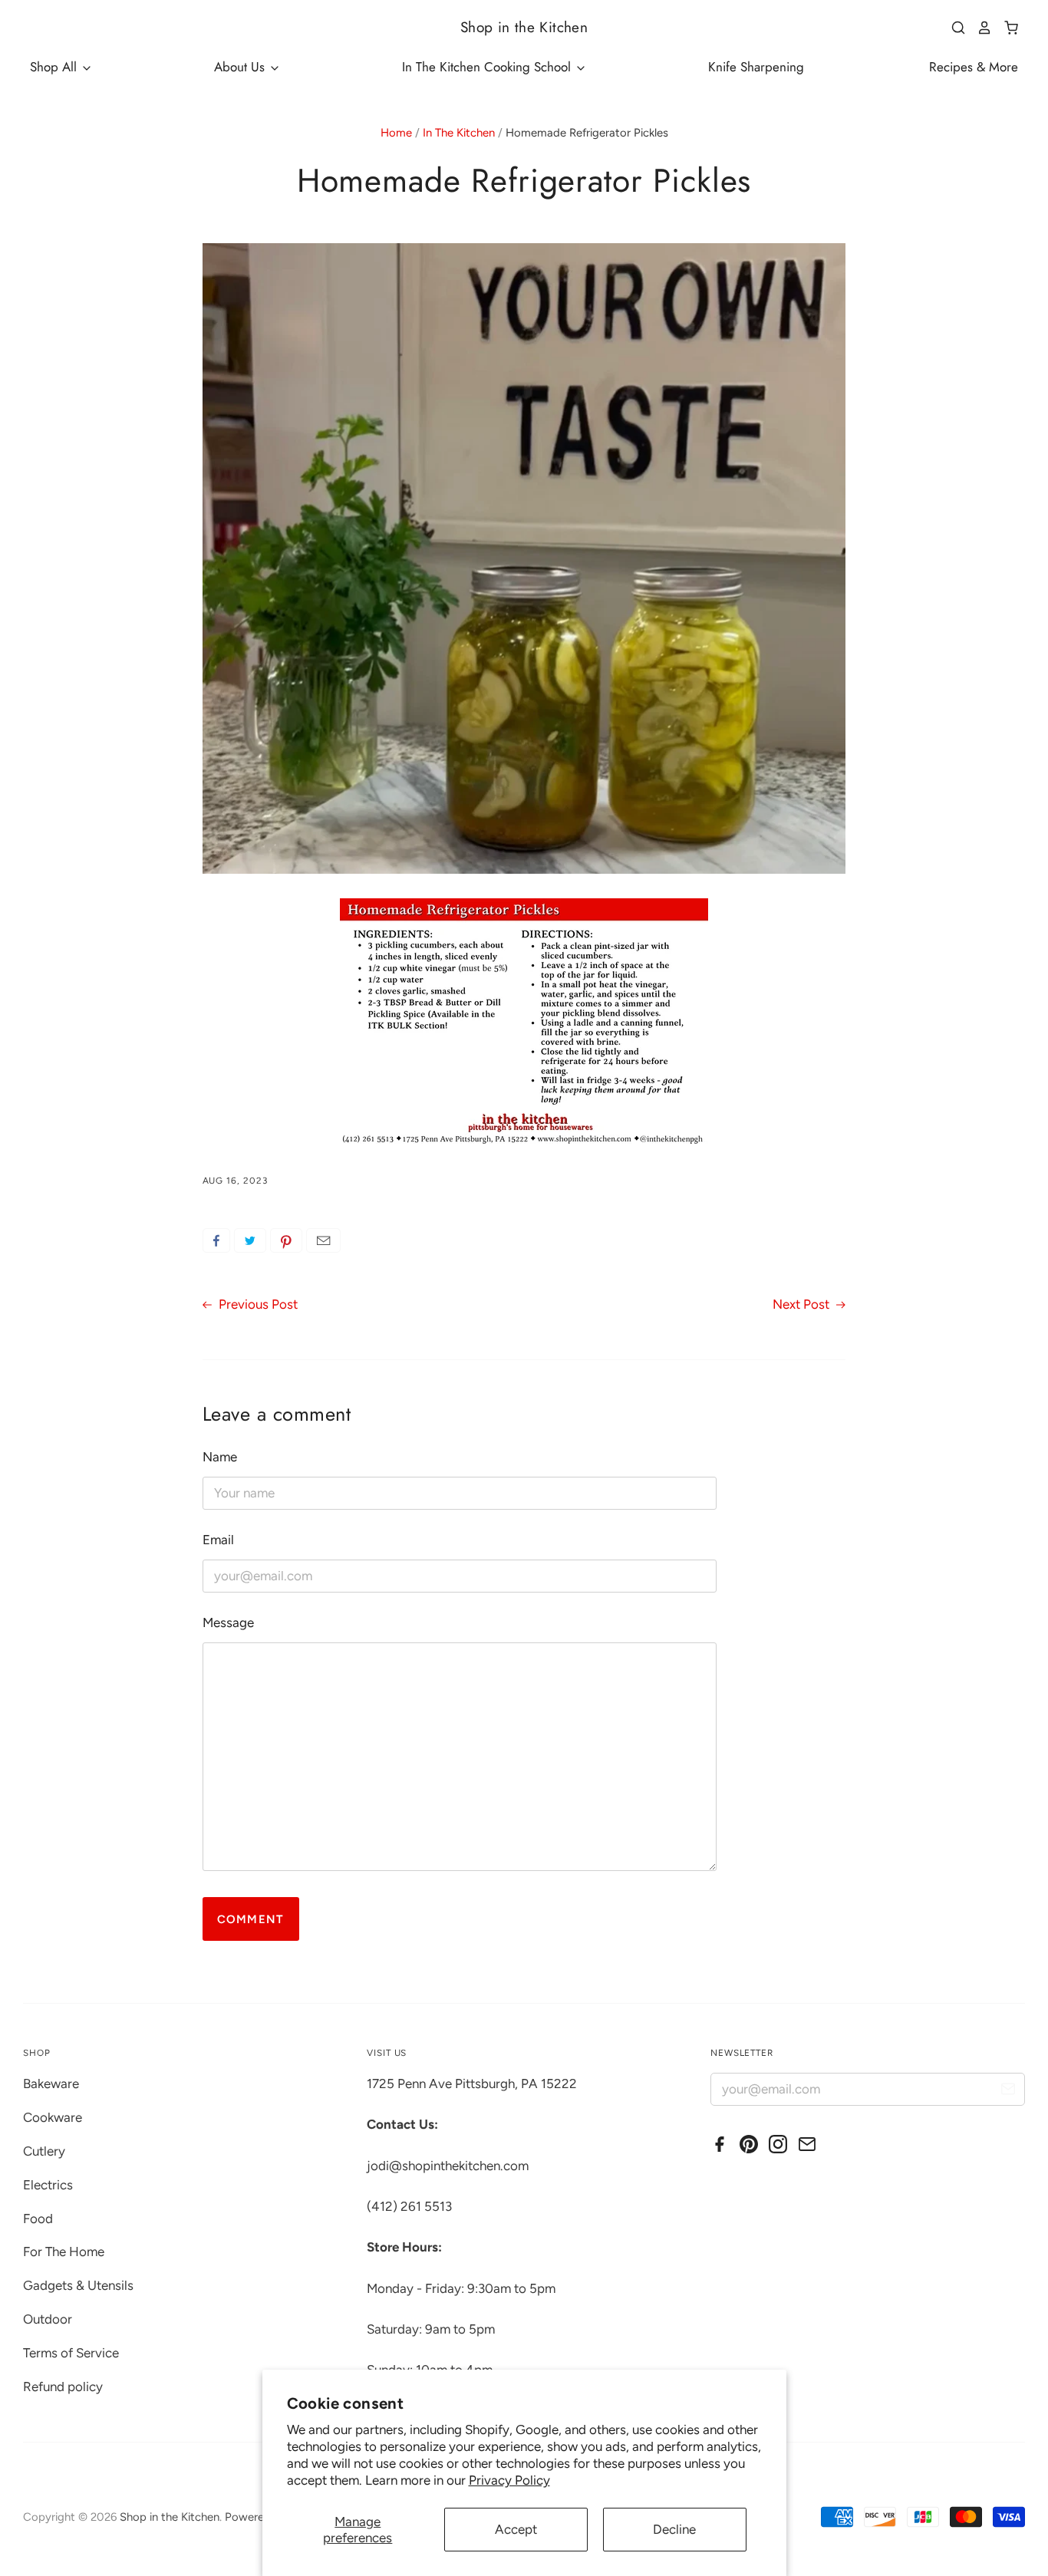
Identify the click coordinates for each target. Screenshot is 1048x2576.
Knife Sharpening (756, 67)
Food (38, 2219)
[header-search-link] (953, 28)
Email (323, 1240)
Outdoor (48, 2319)
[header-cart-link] (1005, 28)
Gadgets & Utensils (78, 2285)
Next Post (802, 1304)
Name (220, 1457)
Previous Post (257, 1304)
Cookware (53, 2117)
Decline (674, 2529)
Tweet (250, 1240)
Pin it (286, 1240)
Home (396, 133)
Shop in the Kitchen (524, 27)
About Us (241, 67)
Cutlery (44, 2151)
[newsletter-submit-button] (1008, 2092)
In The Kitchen (459, 133)
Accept (516, 2529)
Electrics (48, 2185)
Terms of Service (71, 2353)
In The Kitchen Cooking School (488, 67)
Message (228, 1622)
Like (216, 1240)
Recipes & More (974, 67)
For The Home (64, 2252)
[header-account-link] (979, 28)
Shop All (55, 67)
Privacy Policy (509, 2480)
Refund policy (63, 2387)
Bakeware (51, 2084)
